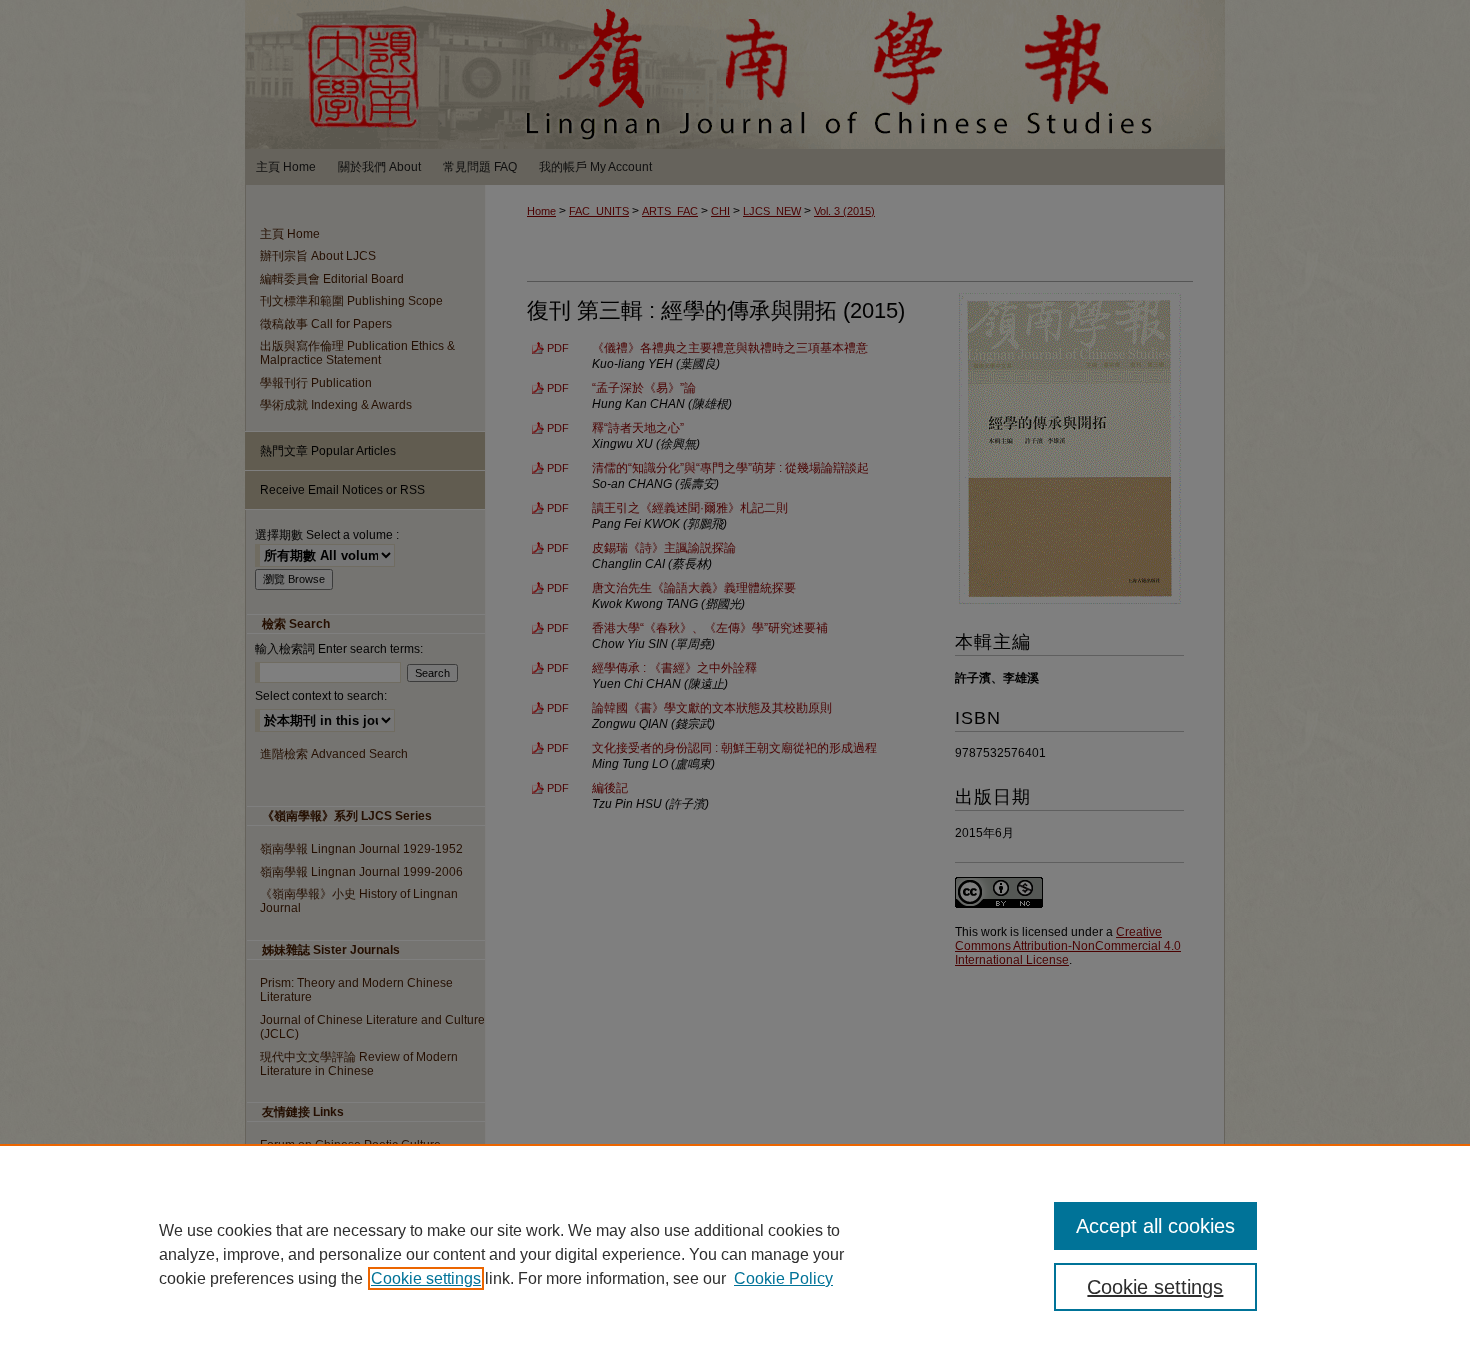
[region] (735, 1254)
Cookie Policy (783, 1278)
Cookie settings (426, 1278)
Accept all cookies (1155, 1226)
